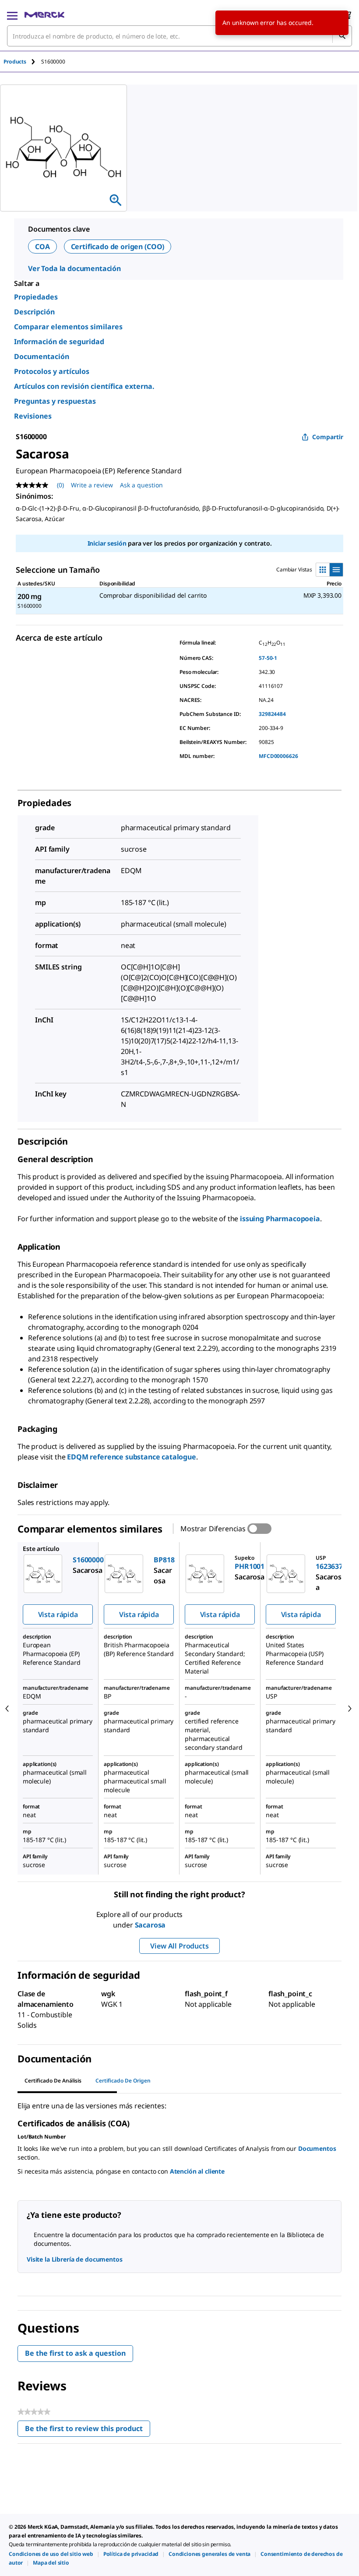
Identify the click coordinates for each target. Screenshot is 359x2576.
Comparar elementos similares (68, 327)
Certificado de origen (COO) (118, 247)
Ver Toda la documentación (74, 268)
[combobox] (179, 36)
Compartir (328, 437)
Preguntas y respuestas (55, 401)
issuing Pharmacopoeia (280, 1219)
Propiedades (36, 297)
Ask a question (141, 485)
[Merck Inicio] (44, 15)
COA (42, 247)
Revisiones (33, 416)
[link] (51, 2554)
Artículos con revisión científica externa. (84, 386)
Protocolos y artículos (52, 371)
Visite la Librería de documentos (75, 2259)
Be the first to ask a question (75, 2353)
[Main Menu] (12, 15)
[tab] (22, 62)
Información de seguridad (59, 342)
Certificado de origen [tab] (123, 2081)
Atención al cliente (197, 2171)
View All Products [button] (179, 1946)
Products (15, 62)
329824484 (272, 714)
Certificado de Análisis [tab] (53, 2081)
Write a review (92, 485)
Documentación (42, 356)
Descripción (34, 312)
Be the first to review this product (88, 2430)
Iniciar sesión (107, 543)
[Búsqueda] (342, 36)
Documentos (317, 2148)
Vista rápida (58, 1614)
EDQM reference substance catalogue (132, 1457)
